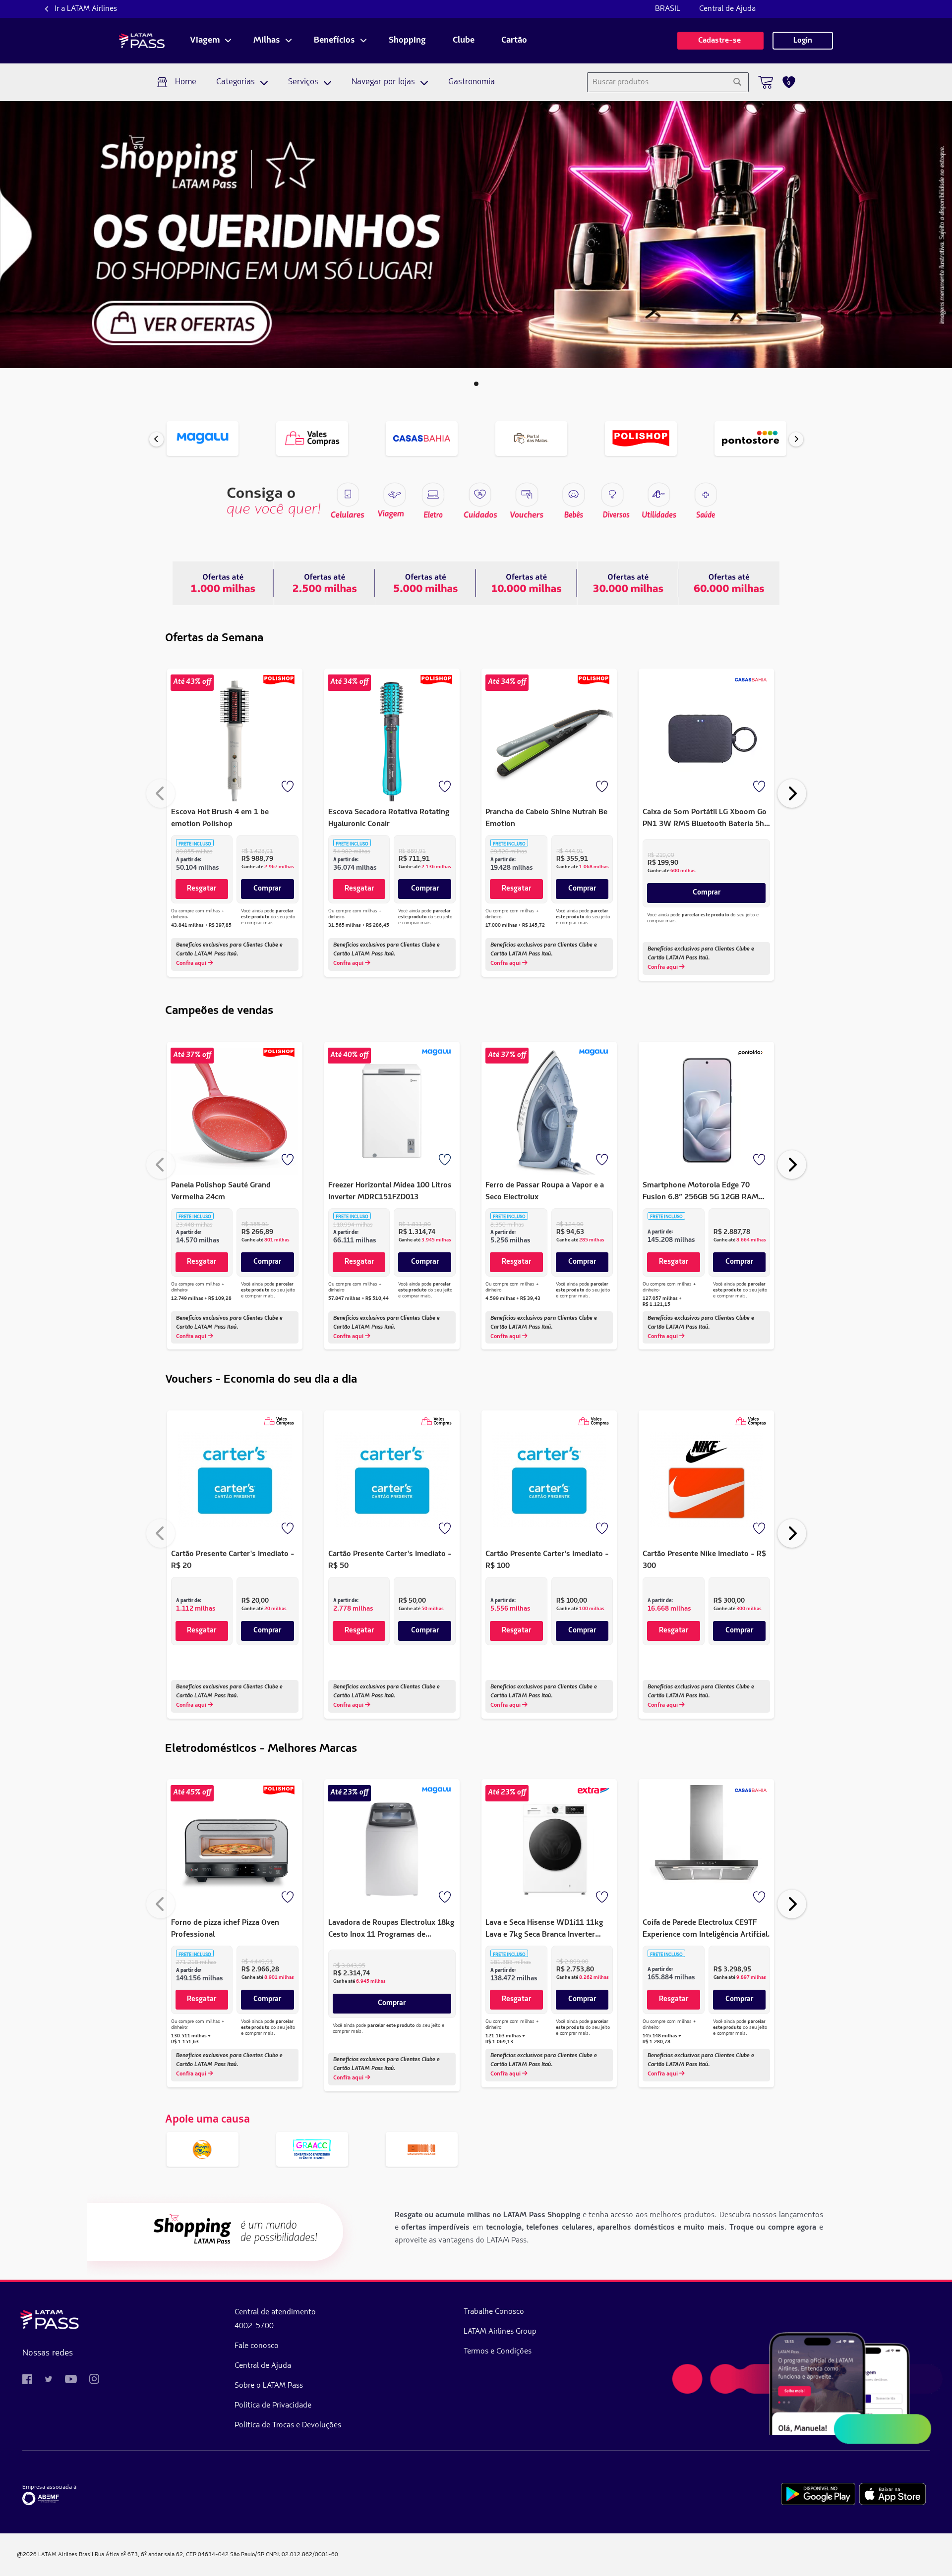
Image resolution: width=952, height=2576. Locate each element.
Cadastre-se (720, 41)
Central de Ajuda (727, 9)
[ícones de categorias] (705, 495)
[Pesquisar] (737, 82)
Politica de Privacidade (273, 2406)
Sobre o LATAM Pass (269, 2386)
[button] (476, 384)
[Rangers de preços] (324, 583)
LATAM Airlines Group (500, 2332)
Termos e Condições (498, 2352)
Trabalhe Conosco (494, 2312)
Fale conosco (257, 2346)
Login (803, 41)
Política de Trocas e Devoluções (288, 2425)
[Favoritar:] (289, 787)
